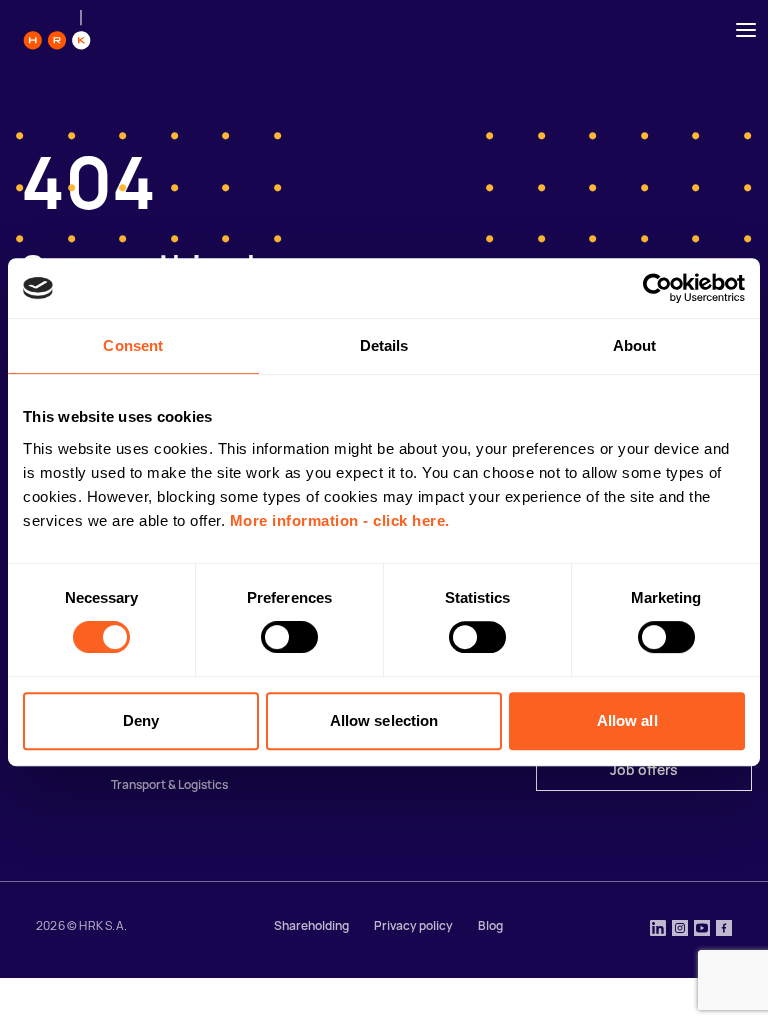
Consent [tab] (133, 345)
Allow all (627, 720)
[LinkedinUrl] (658, 930)
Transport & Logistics (169, 784)
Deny (141, 720)
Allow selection (384, 720)
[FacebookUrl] (724, 930)
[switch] (289, 637)
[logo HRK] (57, 30)
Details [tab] (384, 345)
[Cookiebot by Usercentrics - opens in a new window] (657, 288)
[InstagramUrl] (680, 930)
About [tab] (635, 345)
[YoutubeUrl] (702, 930)
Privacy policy (413, 925)
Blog (490, 925)
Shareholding (311, 925)
